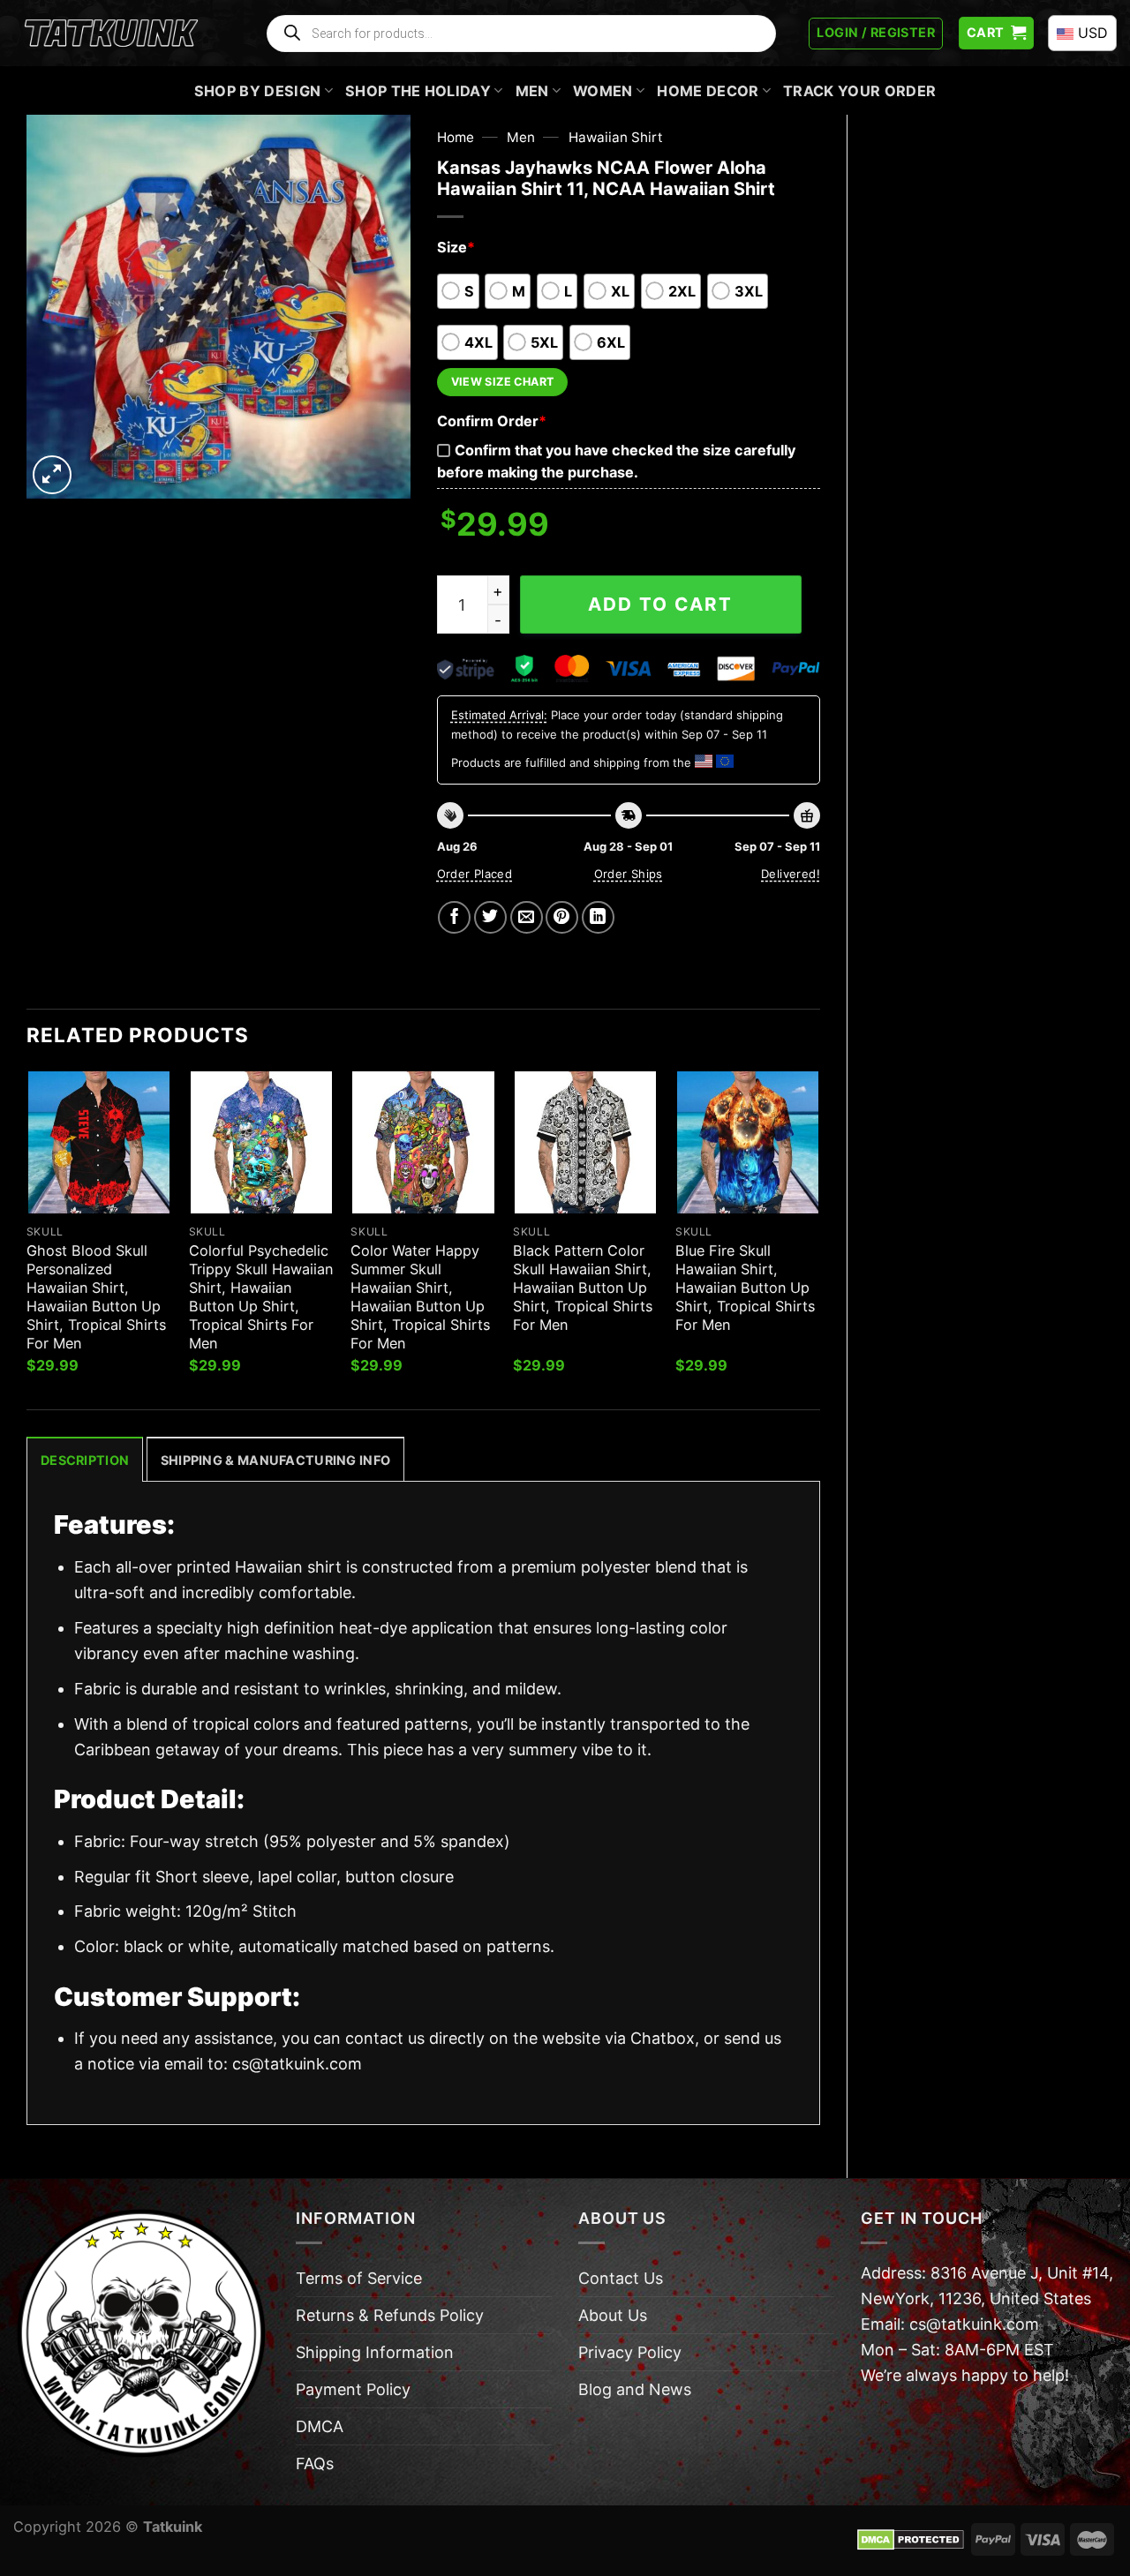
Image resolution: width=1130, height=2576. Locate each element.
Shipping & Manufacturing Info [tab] (275, 1460)
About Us (613, 2315)
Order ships (629, 874)
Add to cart (660, 604)
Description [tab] (85, 1460)
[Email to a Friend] (527, 917)
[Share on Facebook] (454, 917)
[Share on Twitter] (490, 917)
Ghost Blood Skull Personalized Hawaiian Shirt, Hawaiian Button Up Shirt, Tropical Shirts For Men (96, 1297)
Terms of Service (359, 2278)
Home (456, 137)
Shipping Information (375, 2352)
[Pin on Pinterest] (562, 917)
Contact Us (621, 2278)
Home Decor (708, 91)
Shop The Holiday (418, 91)
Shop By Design (258, 91)
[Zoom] (52, 475)
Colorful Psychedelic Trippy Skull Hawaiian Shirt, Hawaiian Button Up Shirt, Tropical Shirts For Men (261, 1297)
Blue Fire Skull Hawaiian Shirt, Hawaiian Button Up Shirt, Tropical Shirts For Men (745, 1288)
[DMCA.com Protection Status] (911, 2538)
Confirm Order (492, 421)
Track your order (859, 91)
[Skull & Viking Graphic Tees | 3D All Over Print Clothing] (111, 34)
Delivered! (791, 874)
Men (532, 91)
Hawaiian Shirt (616, 137)
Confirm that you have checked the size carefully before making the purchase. (616, 461)
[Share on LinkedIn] (598, 917)
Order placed (475, 874)
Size (456, 247)
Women (603, 91)
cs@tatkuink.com (297, 2064)
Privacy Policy (630, 2352)
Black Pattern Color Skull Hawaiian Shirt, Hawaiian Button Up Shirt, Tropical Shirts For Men (583, 1288)
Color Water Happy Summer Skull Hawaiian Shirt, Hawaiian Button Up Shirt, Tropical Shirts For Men (420, 1297)
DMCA (320, 2426)
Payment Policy (353, 2389)
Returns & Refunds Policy (390, 2315)
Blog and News (635, 2389)
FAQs (315, 2463)
